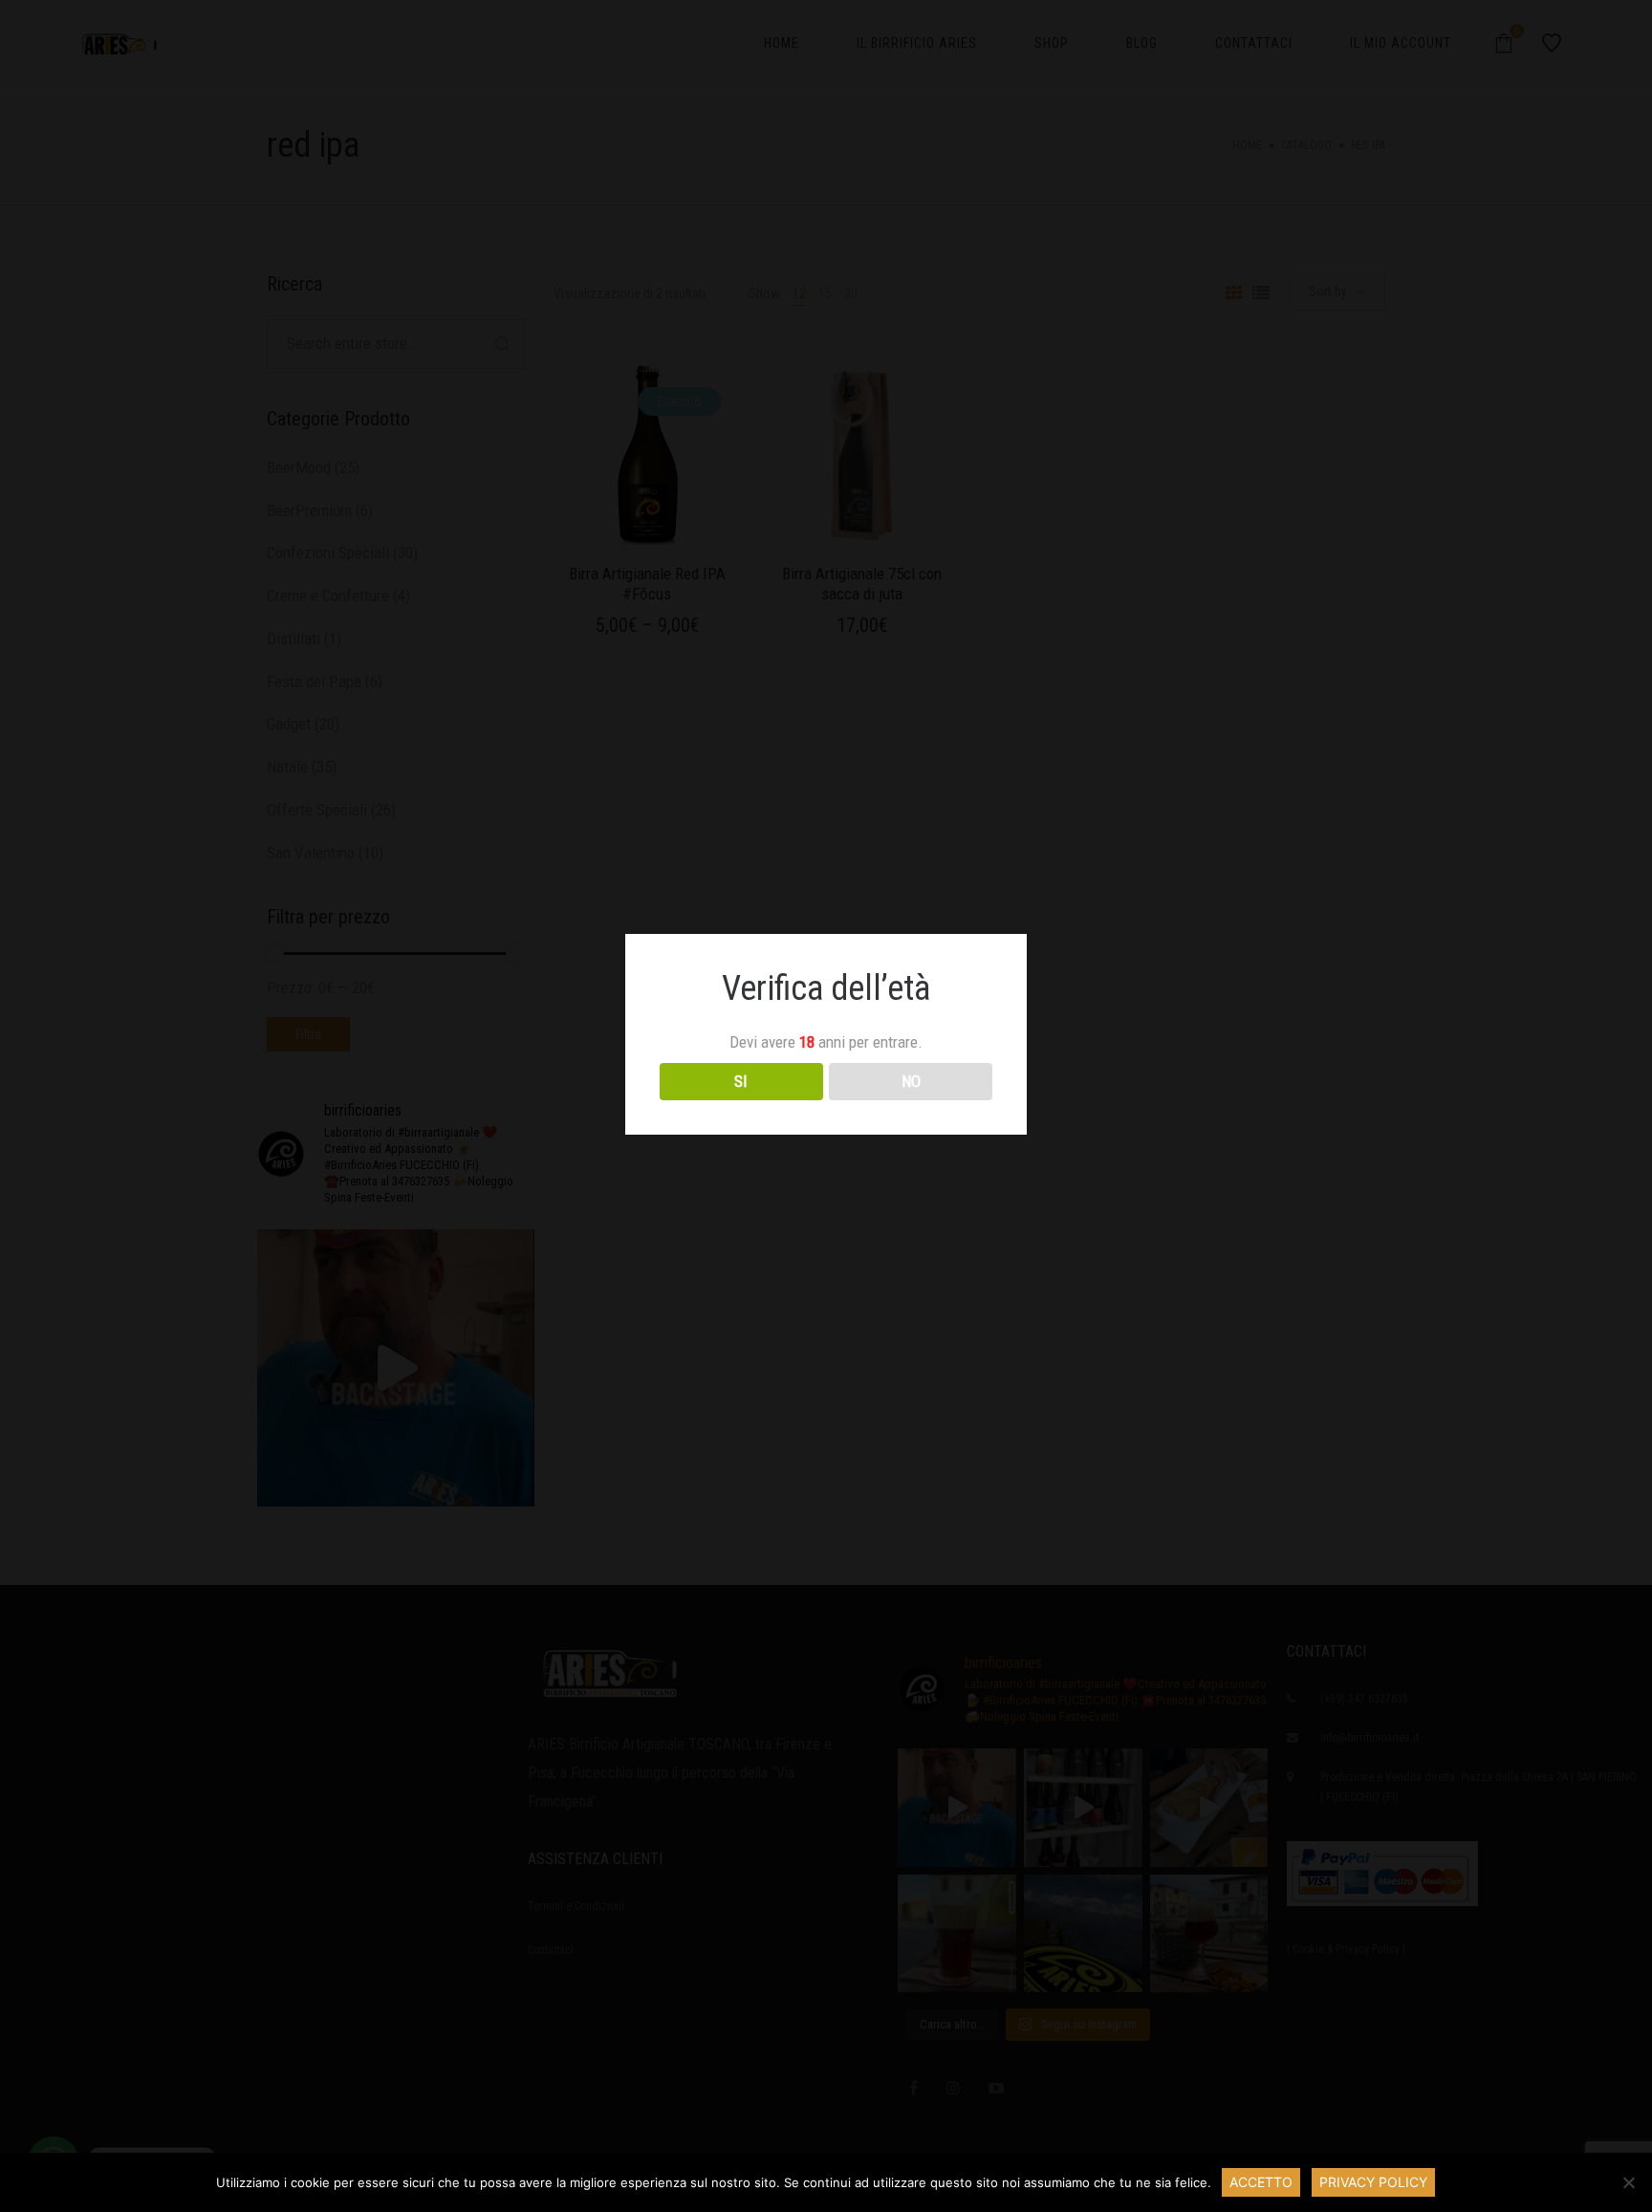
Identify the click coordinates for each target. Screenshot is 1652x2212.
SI (741, 1081)
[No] (1628, 2182)
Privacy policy (1373, 2182)
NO (911, 1081)
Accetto (1261, 2182)
